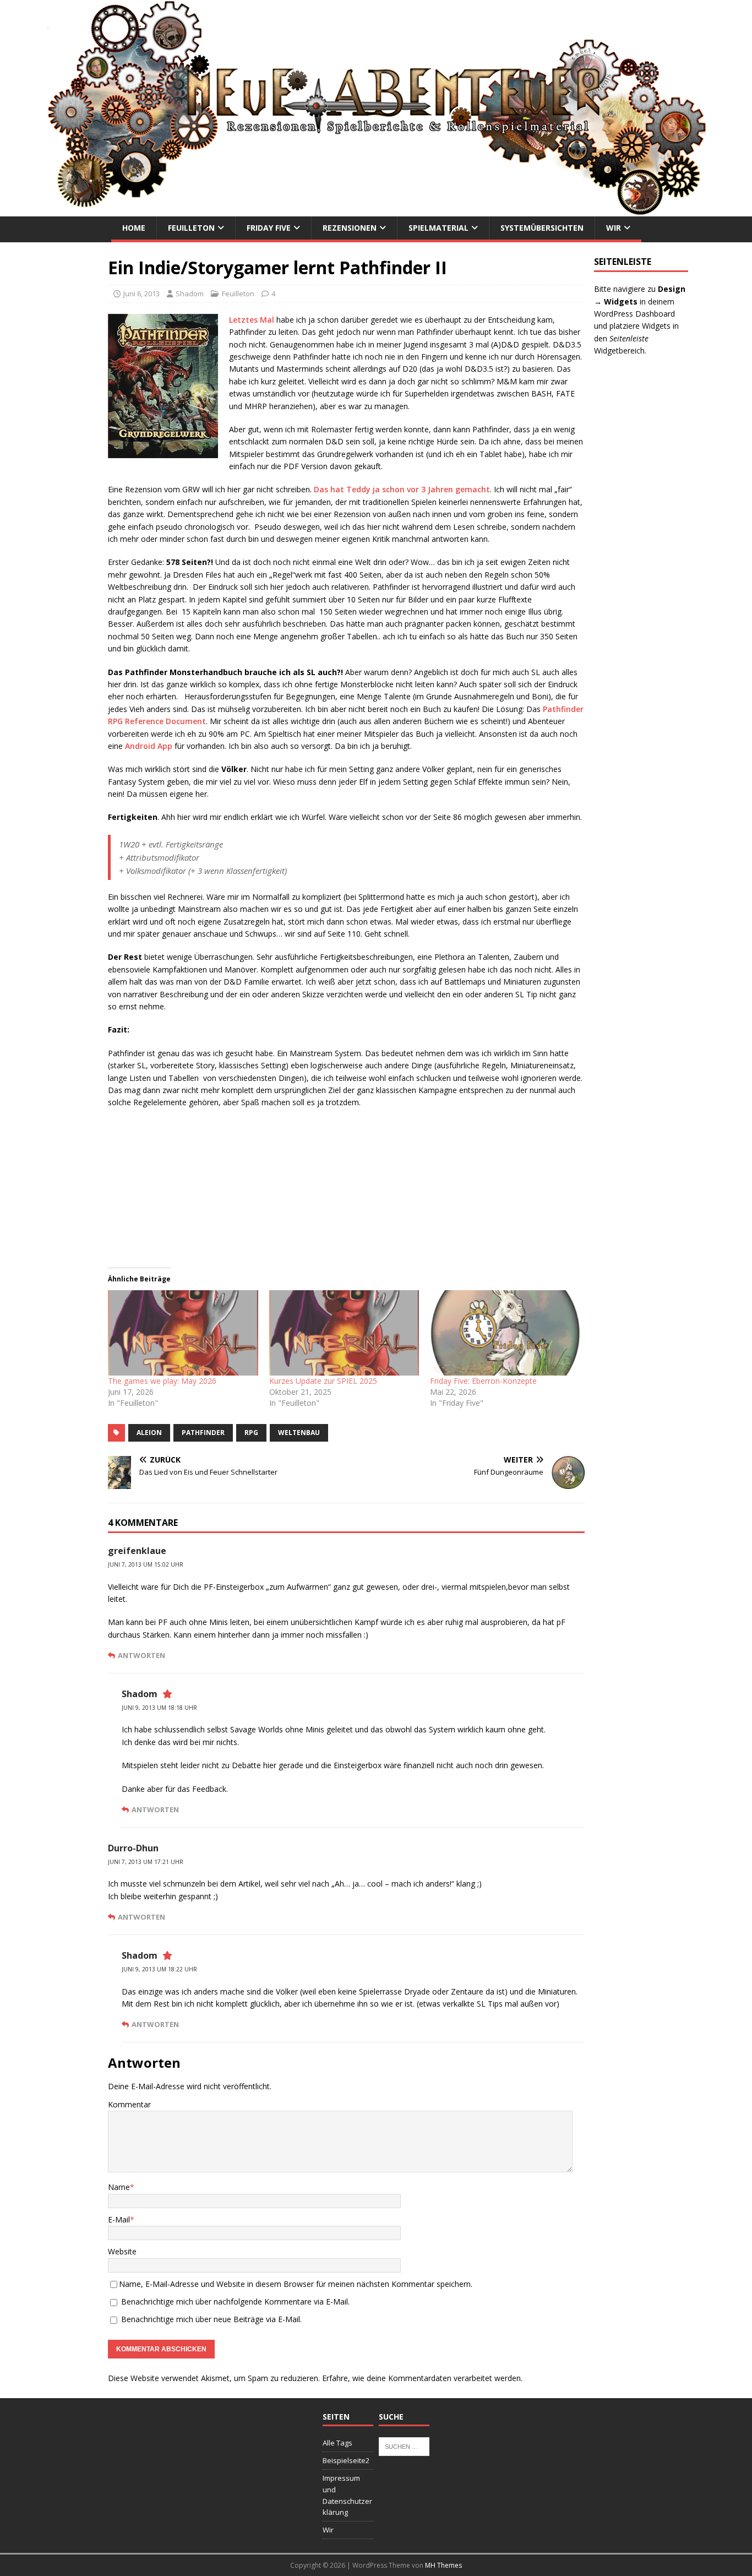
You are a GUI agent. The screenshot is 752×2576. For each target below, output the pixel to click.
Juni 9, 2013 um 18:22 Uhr (159, 1969)
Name (119, 2187)
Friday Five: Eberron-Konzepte (483, 1381)
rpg (251, 1433)
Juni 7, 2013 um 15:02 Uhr (146, 1564)
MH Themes (443, 2565)
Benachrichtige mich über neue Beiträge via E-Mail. (211, 2319)
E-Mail (119, 2219)
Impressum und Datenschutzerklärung (347, 2495)
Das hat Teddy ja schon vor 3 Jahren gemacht (402, 489)
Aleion (149, 1433)
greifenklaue (137, 1551)
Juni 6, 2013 (141, 294)
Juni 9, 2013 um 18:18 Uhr (159, 1708)
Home (134, 228)
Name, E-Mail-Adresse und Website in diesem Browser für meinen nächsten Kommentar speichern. (296, 2284)
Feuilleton (191, 228)
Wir (614, 228)
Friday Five (269, 228)
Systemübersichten (542, 228)
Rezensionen (350, 228)
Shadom (190, 294)
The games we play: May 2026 (162, 1381)
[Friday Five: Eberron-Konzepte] (505, 1333)
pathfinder (203, 1433)
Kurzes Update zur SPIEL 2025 (323, 1381)
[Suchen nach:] (404, 2446)
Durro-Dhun (133, 1848)
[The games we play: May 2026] (183, 1333)
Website (122, 2251)
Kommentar (129, 2104)
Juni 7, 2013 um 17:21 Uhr (146, 1862)
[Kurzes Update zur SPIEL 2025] (344, 1333)
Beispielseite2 (346, 2460)
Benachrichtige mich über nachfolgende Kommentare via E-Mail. (235, 2301)
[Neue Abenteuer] (376, 210)
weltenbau (299, 1433)
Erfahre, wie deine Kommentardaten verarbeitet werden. (422, 2378)
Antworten (141, 1655)
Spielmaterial (438, 228)
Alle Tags (337, 2443)
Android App (149, 746)
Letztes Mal (252, 320)
